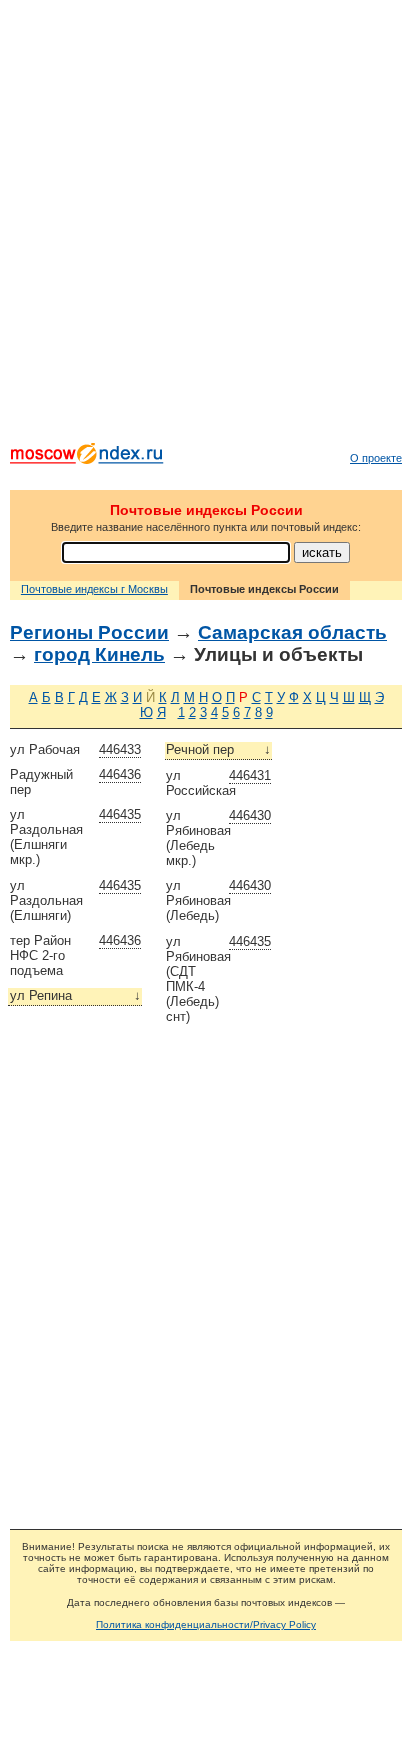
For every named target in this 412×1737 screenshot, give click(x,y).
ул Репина (75, 995)
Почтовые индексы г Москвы (94, 589)
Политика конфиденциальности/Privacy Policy (206, 1624)
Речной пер (218, 749)
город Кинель (99, 654)
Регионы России (89, 632)
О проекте (376, 458)
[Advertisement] (206, 226)
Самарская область (292, 632)
